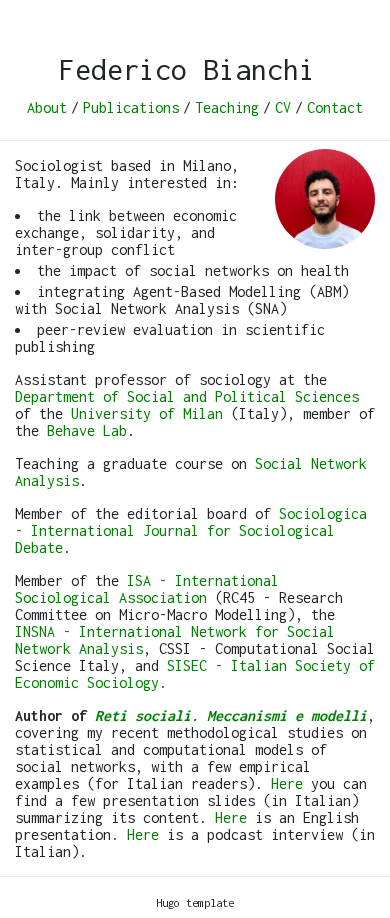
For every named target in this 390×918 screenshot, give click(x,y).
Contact (335, 107)
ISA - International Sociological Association (147, 589)
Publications (131, 107)
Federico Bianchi (187, 69)
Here (287, 783)
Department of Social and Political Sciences (187, 396)
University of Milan (147, 413)
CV (283, 107)
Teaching (227, 107)
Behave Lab (87, 430)
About (47, 107)
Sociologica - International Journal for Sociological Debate (191, 530)
